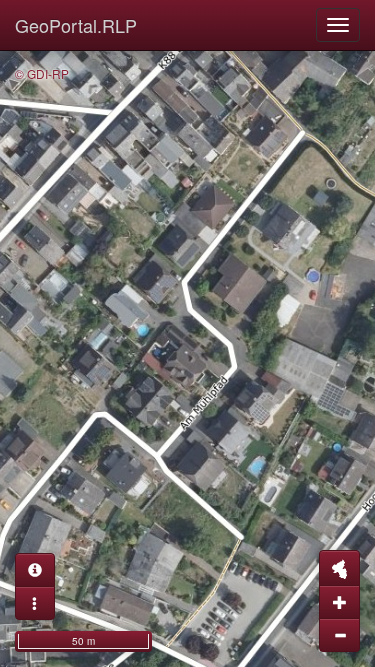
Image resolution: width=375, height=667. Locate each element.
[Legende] (35, 603)
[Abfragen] (35, 570)
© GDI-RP (42, 73)
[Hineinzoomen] (339, 602)
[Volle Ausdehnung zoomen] (339, 568)
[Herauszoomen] (339, 635)
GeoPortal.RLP (76, 25)
